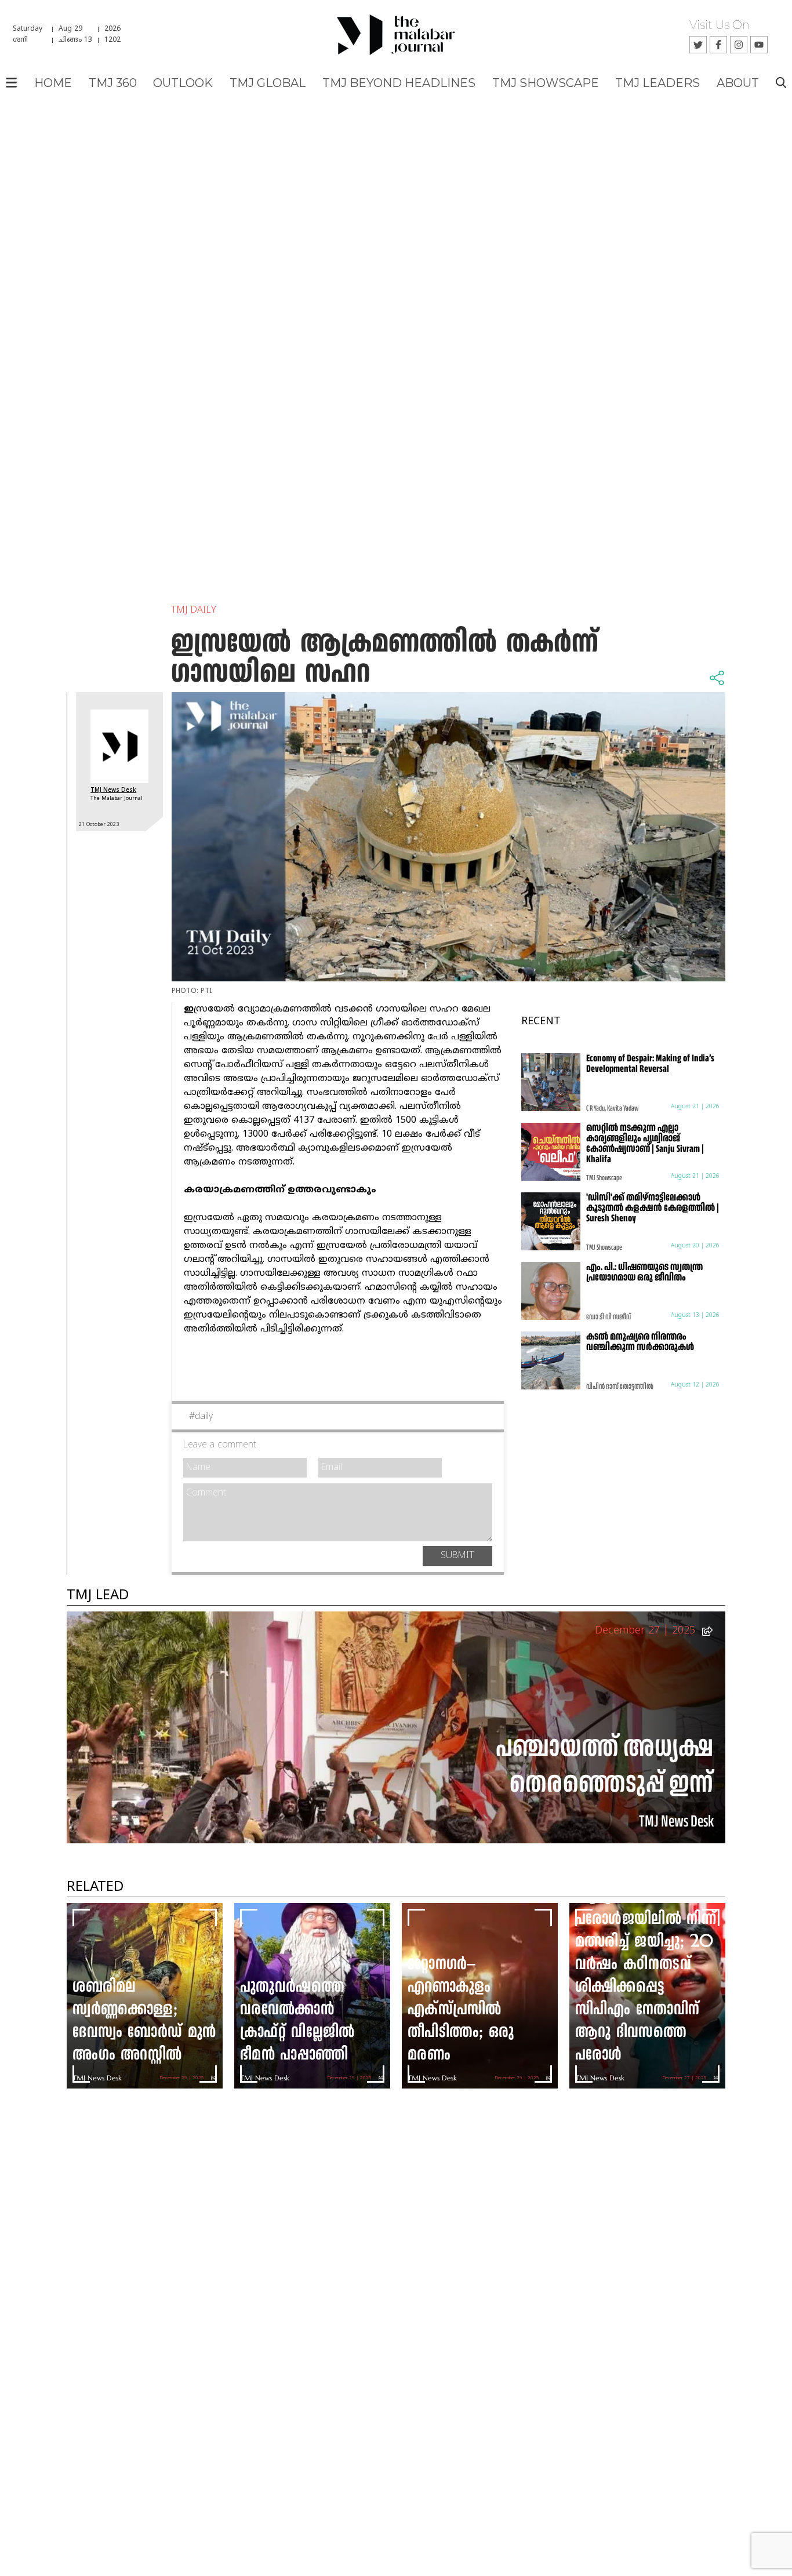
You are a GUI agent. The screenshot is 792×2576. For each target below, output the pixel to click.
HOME (53, 83)
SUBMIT (457, 1556)
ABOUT (738, 83)
